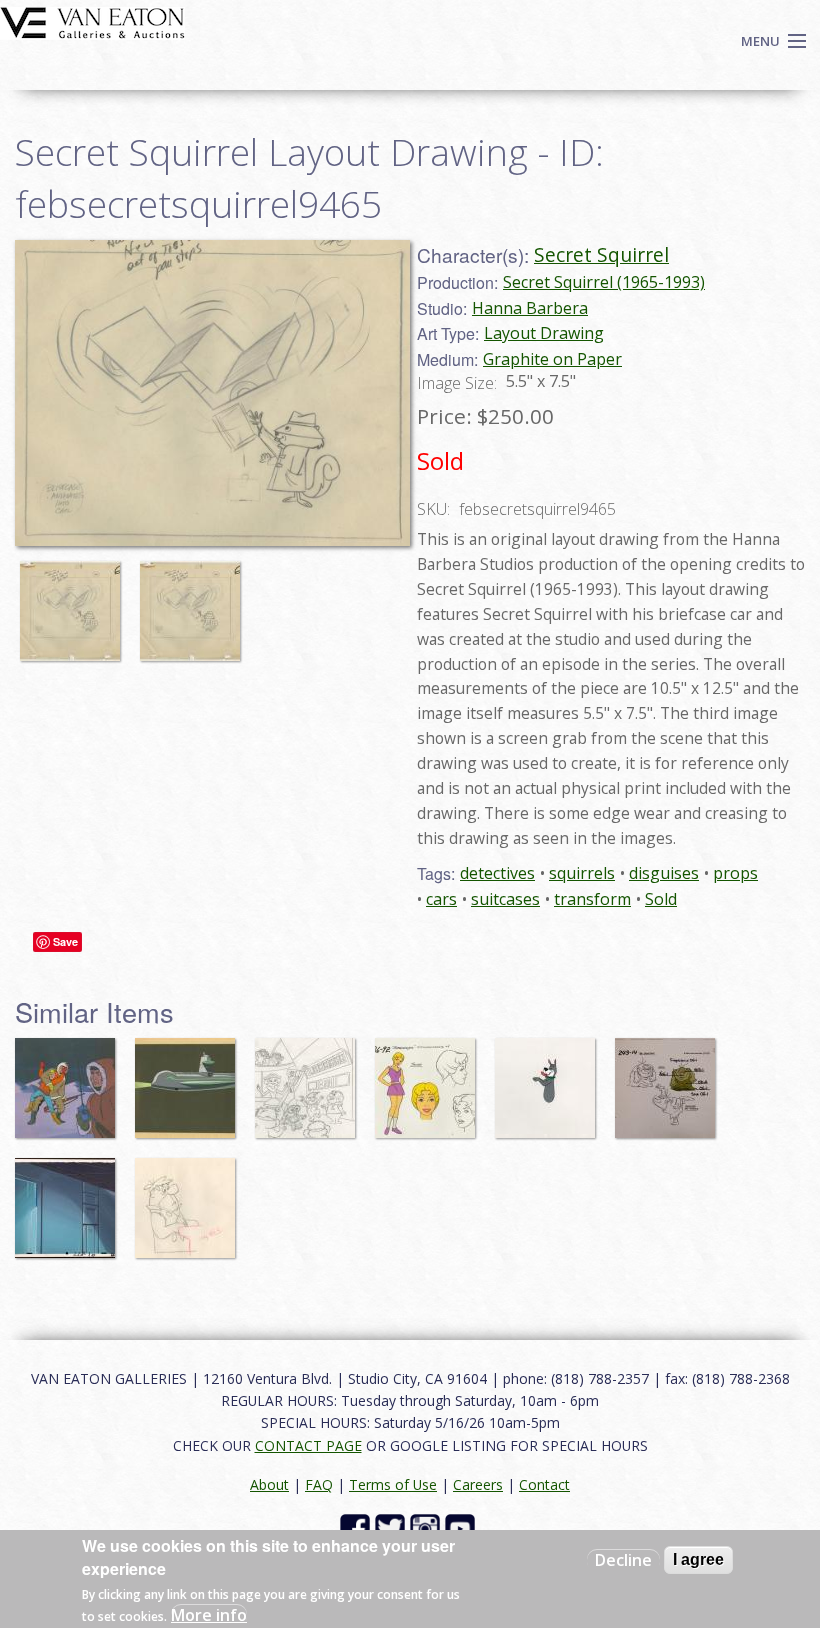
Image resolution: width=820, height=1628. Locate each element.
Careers (478, 1484)
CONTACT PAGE (308, 1445)
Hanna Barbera (530, 308)
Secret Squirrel (601, 254)
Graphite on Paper (552, 359)
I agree (698, 1559)
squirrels (582, 873)
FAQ (319, 1484)
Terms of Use (393, 1484)
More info (209, 1615)
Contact (544, 1484)
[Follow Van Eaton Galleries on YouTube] (462, 1527)
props (735, 873)
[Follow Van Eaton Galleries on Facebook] (357, 1527)
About (269, 1484)
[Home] (92, 21)
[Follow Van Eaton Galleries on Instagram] (427, 1527)
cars (441, 899)
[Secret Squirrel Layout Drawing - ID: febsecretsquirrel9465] (212, 391)
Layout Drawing (544, 333)
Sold (661, 899)
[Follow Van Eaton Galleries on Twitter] (392, 1527)
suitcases (505, 899)
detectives (497, 873)
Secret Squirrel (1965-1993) (604, 282)
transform (592, 899)
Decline (623, 1560)
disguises (664, 873)
